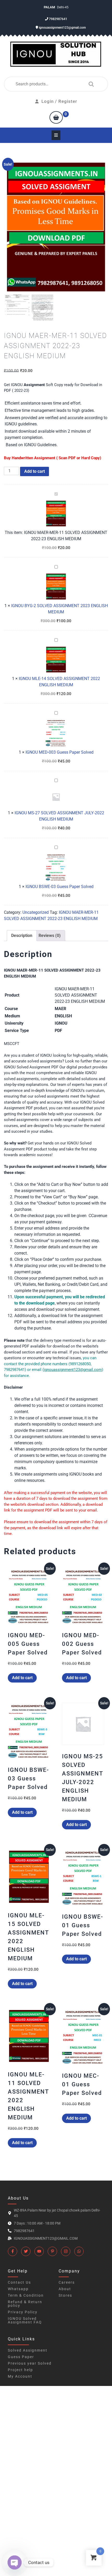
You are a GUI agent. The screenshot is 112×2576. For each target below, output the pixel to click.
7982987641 (58, 19)
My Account (20, 2376)
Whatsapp (18, 2289)
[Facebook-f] (13, 2251)
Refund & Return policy (25, 2304)
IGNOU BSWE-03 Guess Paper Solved (60, 887)
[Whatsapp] (79, 2251)
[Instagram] (66, 2251)
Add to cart (35, 471)
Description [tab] (22, 936)
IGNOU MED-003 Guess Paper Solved (60, 752)
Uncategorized (36, 912)
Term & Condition (26, 2295)
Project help (20, 2370)
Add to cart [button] (22, 1678)
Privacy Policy (23, 2312)
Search (90, 84)
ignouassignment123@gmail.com (62, 28)
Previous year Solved (30, 2363)
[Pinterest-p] (52, 2251)
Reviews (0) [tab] (50, 936)
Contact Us (19, 2282)
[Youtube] (39, 2251)
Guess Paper (21, 2357)
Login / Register (59, 101)
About (65, 2289)
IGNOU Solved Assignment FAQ (25, 2320)
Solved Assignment (28, 2350)
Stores (65, 2295)
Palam (50, 7)
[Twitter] (26, 2251)
